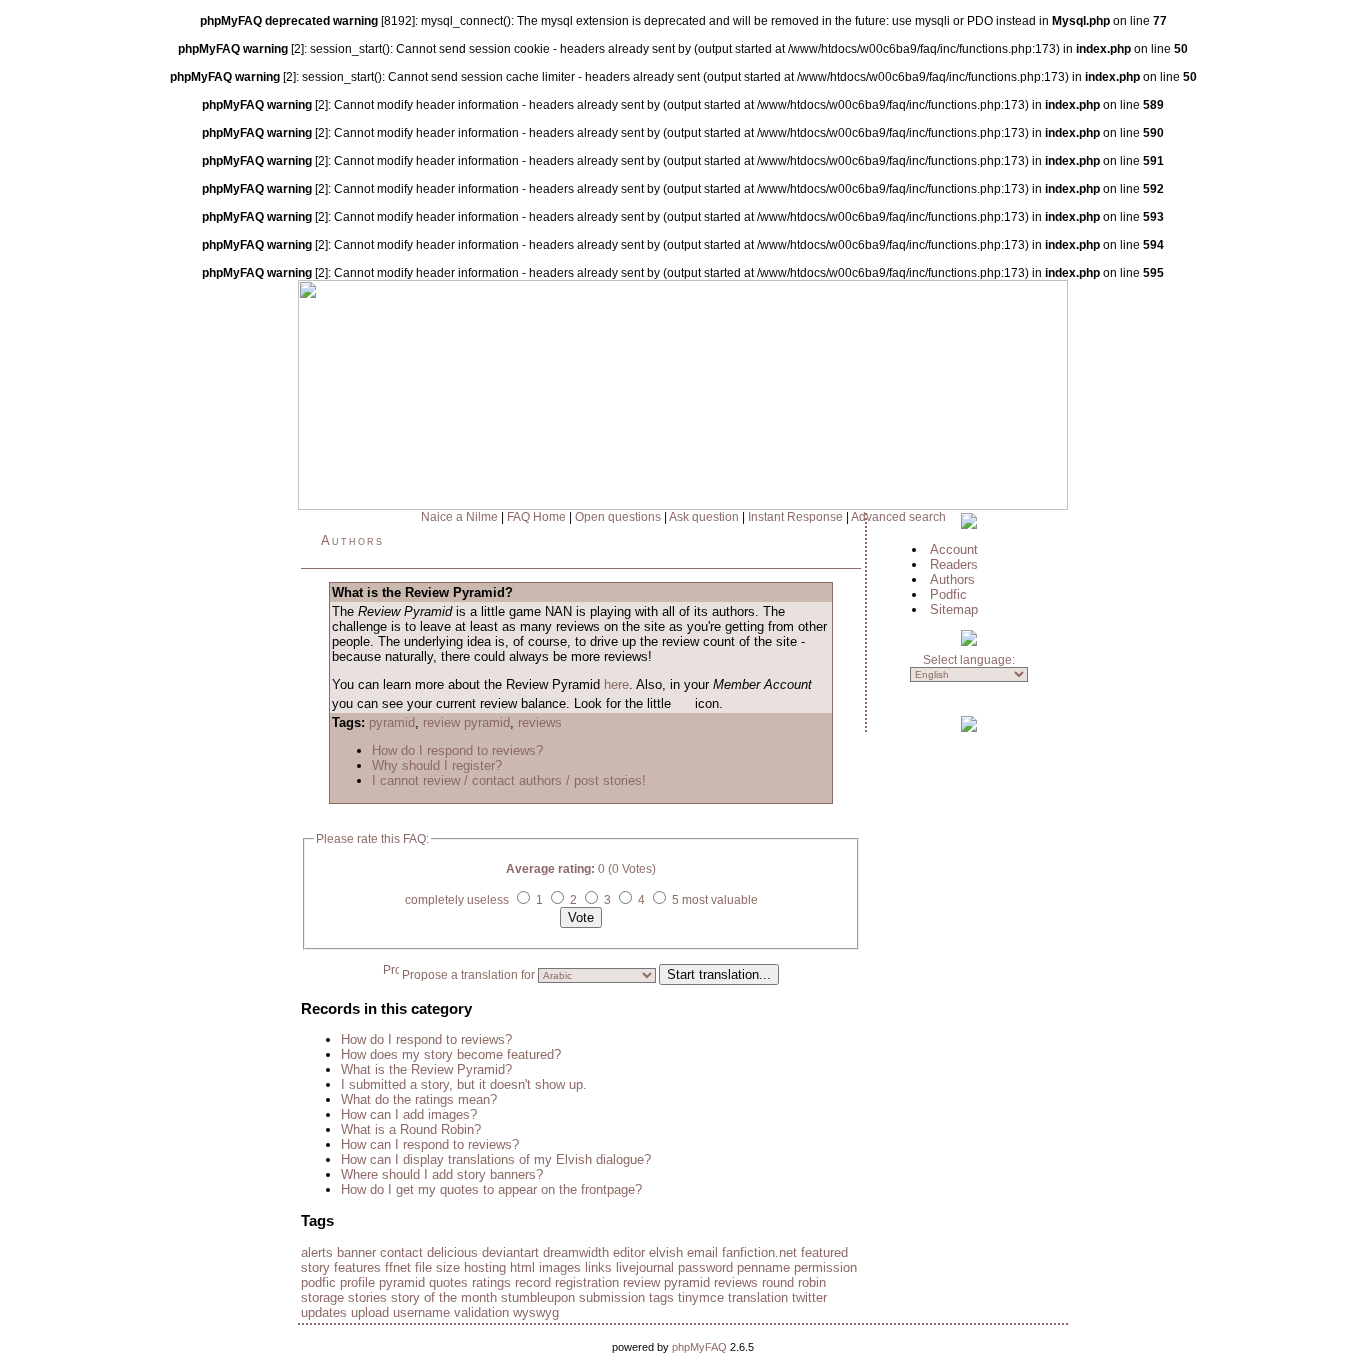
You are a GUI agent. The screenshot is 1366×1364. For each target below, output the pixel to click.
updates (324, 1312)
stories (367, 1297)
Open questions (618, 517)
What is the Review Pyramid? (426, 1069)
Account (954, 549)
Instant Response (795, 517)
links (598, 1267)
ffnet (398, 1267)
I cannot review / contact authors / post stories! (509, 780)
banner (356, 1252)
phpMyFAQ (699, 1347)
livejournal (645, 1267)
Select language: (969, 660)
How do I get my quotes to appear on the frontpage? (491, 1189)
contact (401, 1252)
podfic (318, 1282)
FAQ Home (536, 517)
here (616, 684)
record (533, 1282)
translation (758, 1297)
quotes (448, 1282)
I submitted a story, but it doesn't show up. (464, 1084)
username (421, 1312)
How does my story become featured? (451, 1054)
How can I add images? (409, 1114)
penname (763, 1267)
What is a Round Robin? (411, 1129)
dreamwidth (576, 1252)
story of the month (444, 1297)
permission (825, 1267)
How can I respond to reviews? (430, 1144)
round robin (794, 1282)
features (357, 1267)
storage (322, 1297)
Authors (352, 540)
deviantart (510, 1252)
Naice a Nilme (459, 517)
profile (357, 1282)
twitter (809, 1297)
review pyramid (466, 722)
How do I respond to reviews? (457, 750)
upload (370, 1312)
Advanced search (898, 517)
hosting (485, 1267)
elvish (666, 1252)
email (702, 1252)
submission (612, 1297)
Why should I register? (437, 765)
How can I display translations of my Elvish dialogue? (496, 1159)
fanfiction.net (759, 1252)
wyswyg (536, 1312)
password (705, 1267)
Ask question (704, 517)
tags (661, 1297)
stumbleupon (538, 1297)
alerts (317, 1252)
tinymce (701, 1297)
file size (437, 1267)
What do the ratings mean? (419, 1099)
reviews (540, 722)
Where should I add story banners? (442, 1174)
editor (629, 1252)
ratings (491, 1282)
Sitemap (954, 609)
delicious (452, 1252)
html (522, 1267)
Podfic (948, 594)
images (560, 1267)
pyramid (392, 722)
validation (481, 1312)
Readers (954, 564)
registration (587, 1282)
